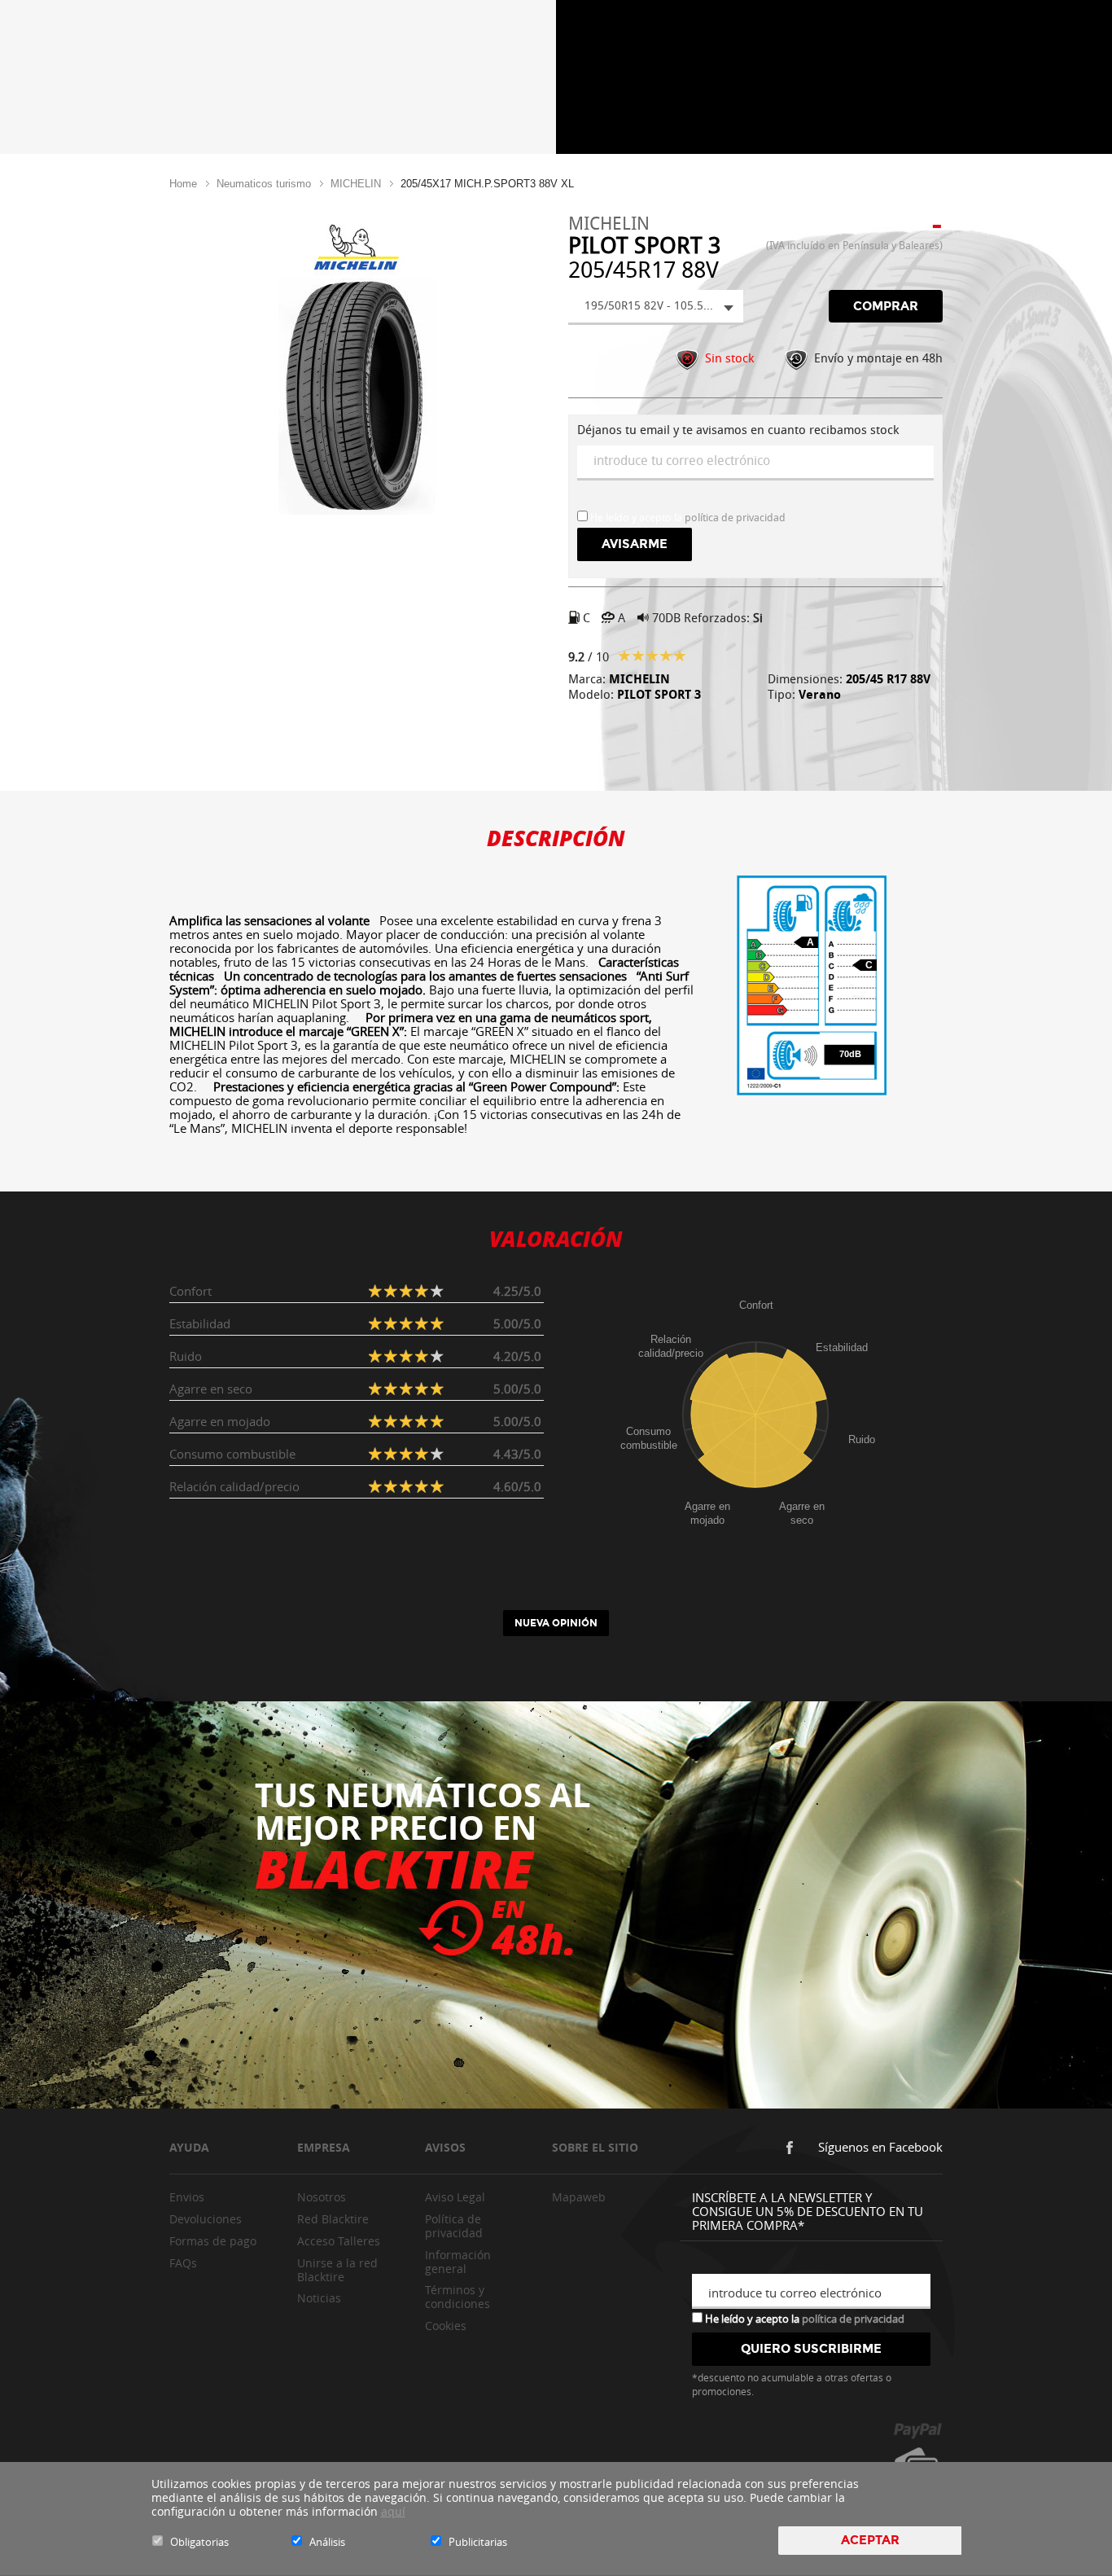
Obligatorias (199, 2542)
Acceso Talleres (339, 2241)
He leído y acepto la (803, 2318)
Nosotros (322, 2197)
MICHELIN (356, 184)
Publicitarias (478, 2542)
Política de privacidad (454, 2226)
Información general (458, 2262)
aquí (393, 2511)
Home (183, 184)
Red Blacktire (333, 2219)
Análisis (327, 2542)
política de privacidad (735, 518)
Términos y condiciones (457, 2297)
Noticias (319, 2298)
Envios (187, 2197)
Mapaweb (579, 2197)
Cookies (446, 2326)
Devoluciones (206, 2219)
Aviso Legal (455, 2197)
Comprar (886, 306)
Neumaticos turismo (264, 184)
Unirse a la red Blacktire (337, 2270)
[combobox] (656, 307)
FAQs (183, 2263)
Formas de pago (213, 2241)
